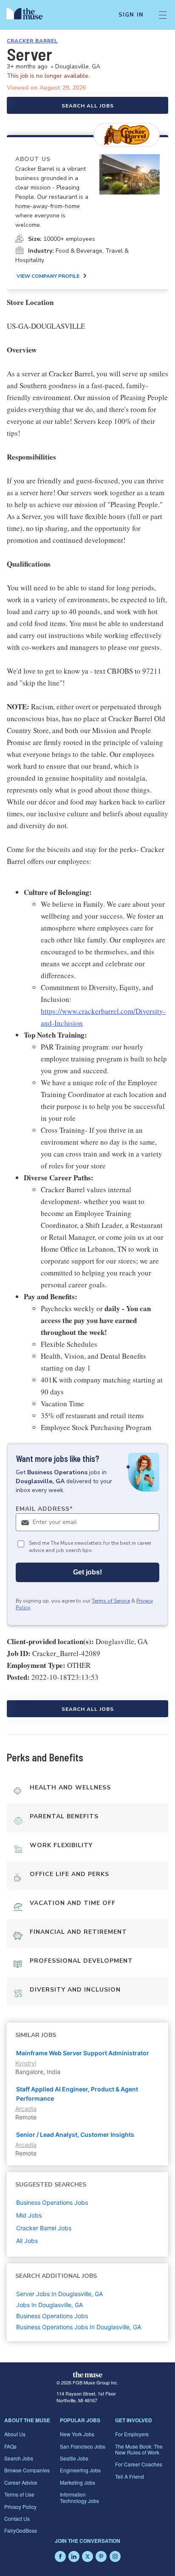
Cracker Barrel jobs (44, 2228)
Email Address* (44, 1509)
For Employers (132, 2434)
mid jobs (29, 2215)
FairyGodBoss (21, 2530)
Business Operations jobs (52, 2202)
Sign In (131, 15)
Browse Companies (27, 2470)
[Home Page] (30, 15)
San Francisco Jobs (83, 2446)
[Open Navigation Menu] (163, 15)
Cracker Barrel (32, 41)
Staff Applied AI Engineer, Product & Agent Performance (77, 2094)
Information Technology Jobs (79, 2497)
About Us (15, 2434)
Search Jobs (19, 2458)
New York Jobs (77, 2434)
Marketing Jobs (78, 2482)
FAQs (10, 2446)
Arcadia (26, 2109)
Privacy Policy (20, 2507)
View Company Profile (48, 276)
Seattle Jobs (74, 2458)
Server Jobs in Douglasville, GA (59, 2294)
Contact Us (17, 2518)
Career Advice (21, 2482)
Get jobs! (87, 1572)
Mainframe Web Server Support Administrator (83, 2053)
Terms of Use (19, 2494)
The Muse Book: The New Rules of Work (139, 2449)
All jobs (27, 2241)
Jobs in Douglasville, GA (49, 2305)
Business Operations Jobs (52, 2316)
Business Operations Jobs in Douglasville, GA (79, 2327)
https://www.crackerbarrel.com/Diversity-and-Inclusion (103, 1017)
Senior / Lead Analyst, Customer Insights (75, 2134)
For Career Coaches (139, 2464)
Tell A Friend (130, 2476)
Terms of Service (111, 1601)
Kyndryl (26, 2063)
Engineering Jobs (80, 2470)
